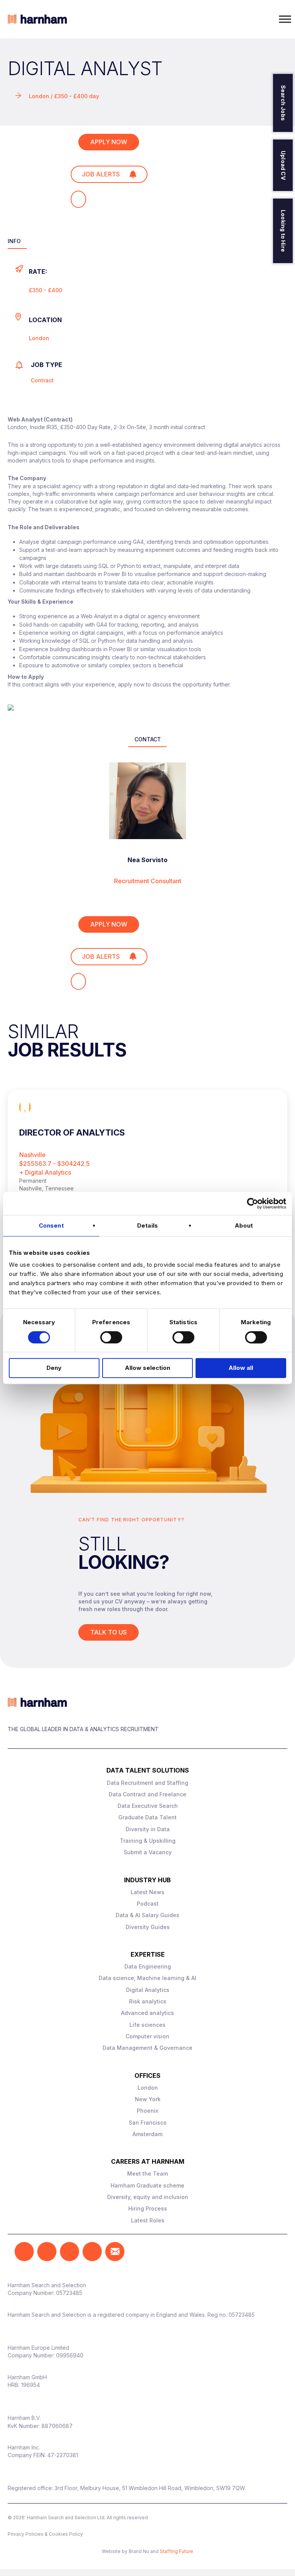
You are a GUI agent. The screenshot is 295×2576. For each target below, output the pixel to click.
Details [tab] (147, 1225)
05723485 (69, 2293)
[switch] (111, 1337)
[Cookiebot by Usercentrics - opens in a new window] (253, 1203)
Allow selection (147, 1368)
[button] (24, 2252)
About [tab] (244, 1225)
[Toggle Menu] (285, 19)
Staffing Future (177, 2551)
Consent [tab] (51, 1225)
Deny (54, 1368)
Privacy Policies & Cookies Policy (45, 2534)
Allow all (241, 1368)
